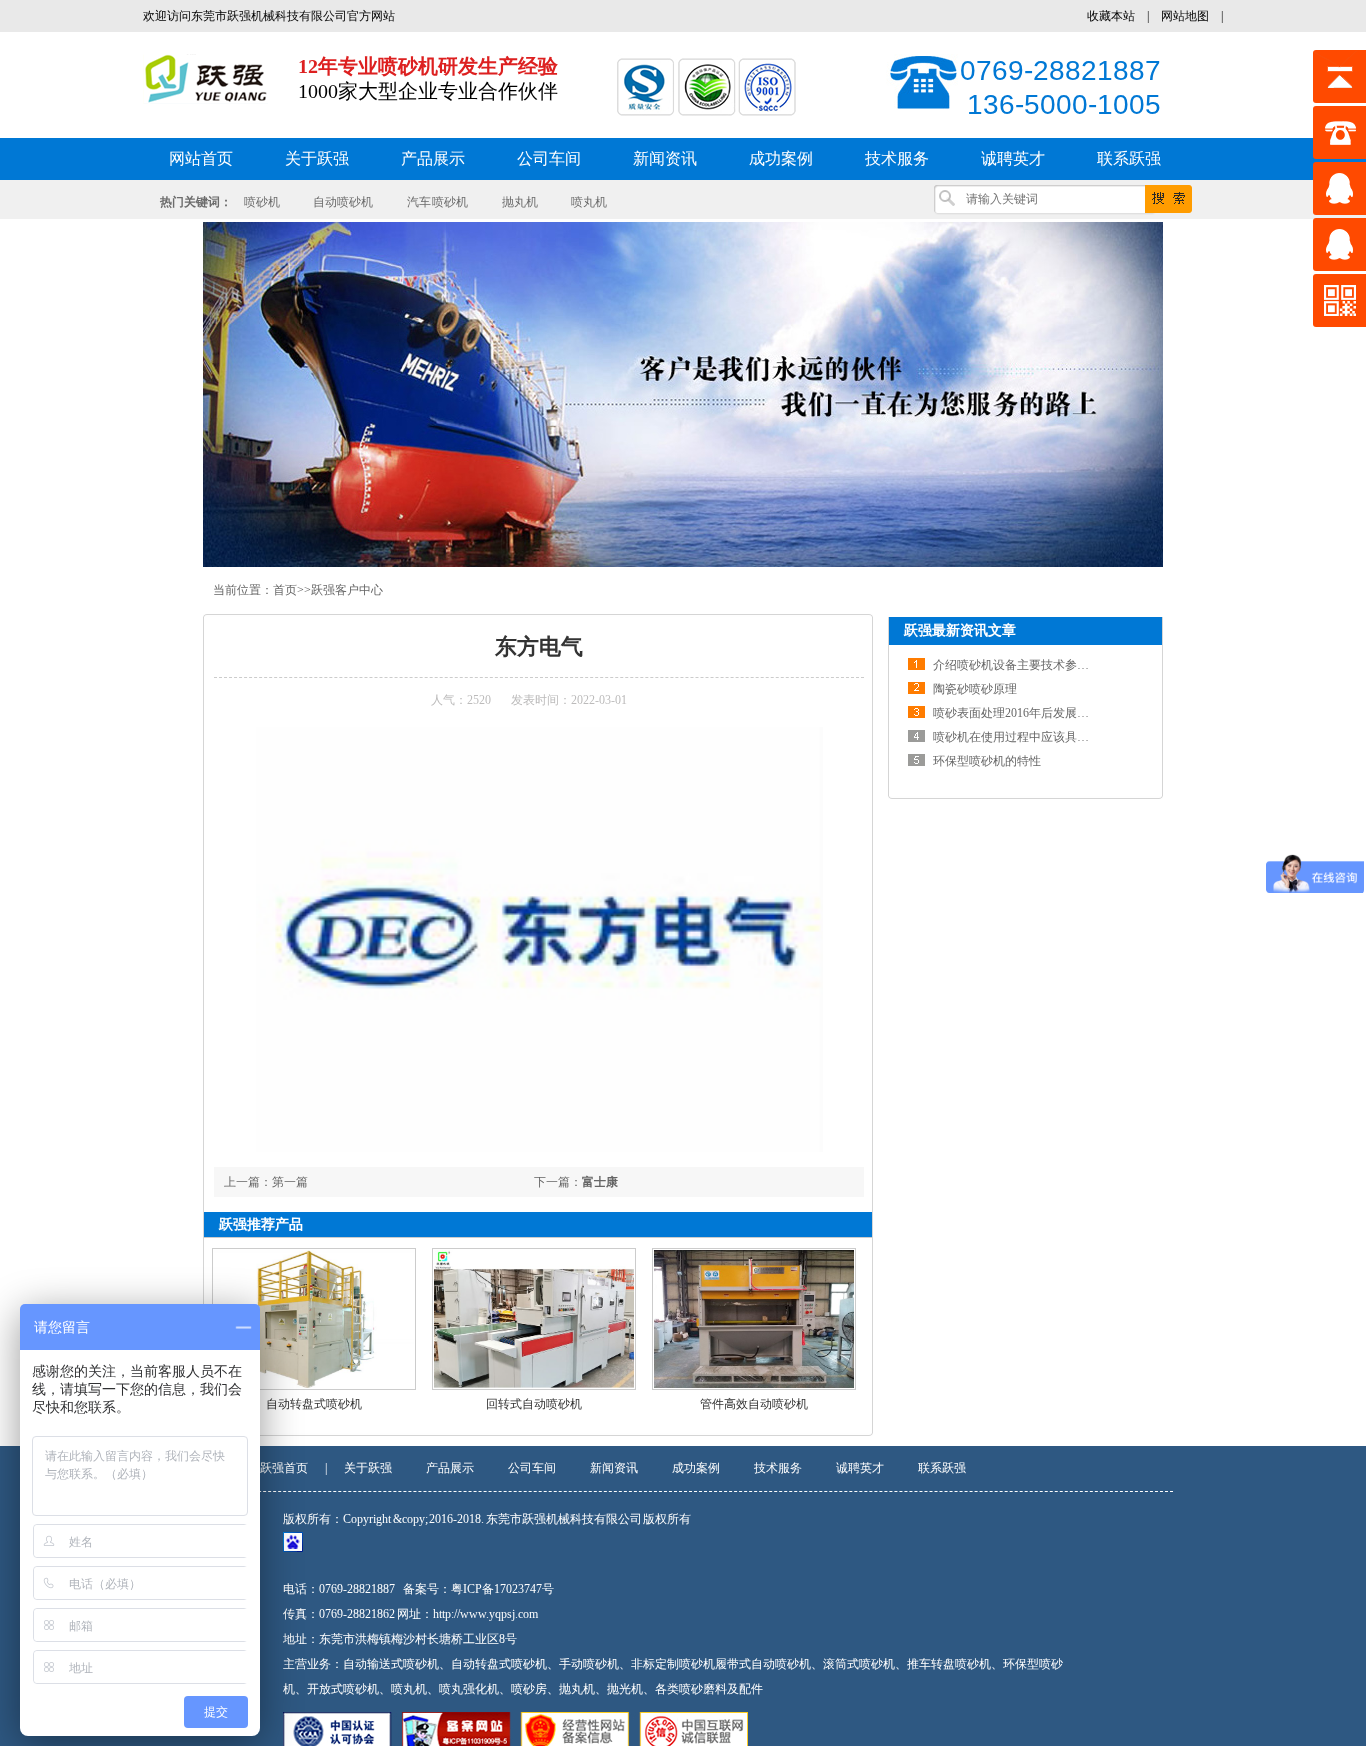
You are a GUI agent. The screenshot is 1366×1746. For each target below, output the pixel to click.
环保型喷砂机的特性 (987, 761)
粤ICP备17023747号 (502, 1589)
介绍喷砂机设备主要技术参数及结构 (1029, 665)
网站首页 (201, 158)
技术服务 (778, 1468)
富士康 (600, 1182)
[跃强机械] (205, 93)
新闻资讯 (614, 1468)
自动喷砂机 (343, 202)
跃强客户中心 (347, 590)
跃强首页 (284, 1468)
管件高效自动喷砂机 (754, 1404)
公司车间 (532, 1468)
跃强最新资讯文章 (960, 630)
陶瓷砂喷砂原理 (975, 689)
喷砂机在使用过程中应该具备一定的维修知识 (1053, 737)
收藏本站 (1111, 16)
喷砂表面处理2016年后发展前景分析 (1029, 713)
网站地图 (1185, 16)
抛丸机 (520, 202)
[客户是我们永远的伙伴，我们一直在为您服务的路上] (683, 394)
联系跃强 (942, 1468)
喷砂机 (262, 202)
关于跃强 (368, 1468)
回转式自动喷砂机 (534, 1404)
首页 (285, 590)
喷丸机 (589, 202)
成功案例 (696, 1468)
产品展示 (450, 1468)
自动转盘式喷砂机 (314, 1404)
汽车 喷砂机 (438, 202)
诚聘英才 (860, 1468)
